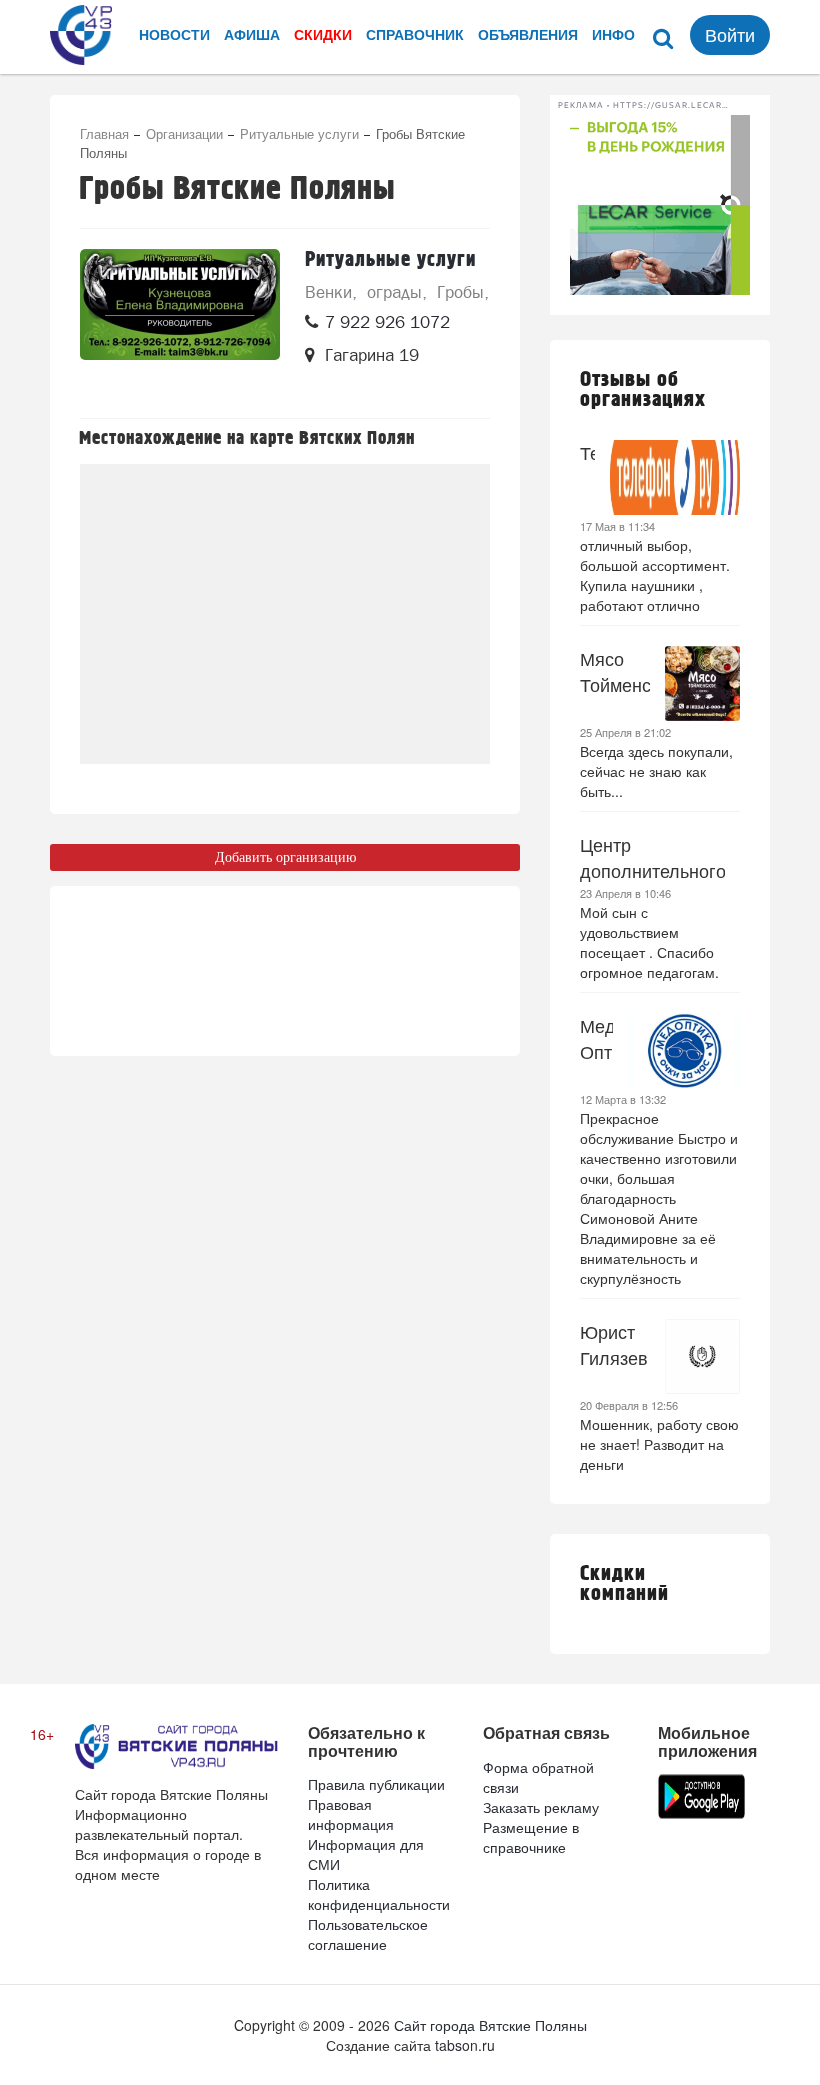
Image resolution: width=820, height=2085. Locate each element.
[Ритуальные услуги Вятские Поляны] (180, 324)
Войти (730, 34)
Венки (328, 292)
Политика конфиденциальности (379, 1894)
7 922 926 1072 (387, 322)
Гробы (460, 292)
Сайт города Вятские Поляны (490, 2025)
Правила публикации (376, 1784)
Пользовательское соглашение (368, 1934)
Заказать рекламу (541, 1807)
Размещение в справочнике (531, 1837)
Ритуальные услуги (299, 133)
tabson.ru (465, 2045)
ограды (394, 292)
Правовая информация (351, 1814)
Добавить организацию (285, 857)
